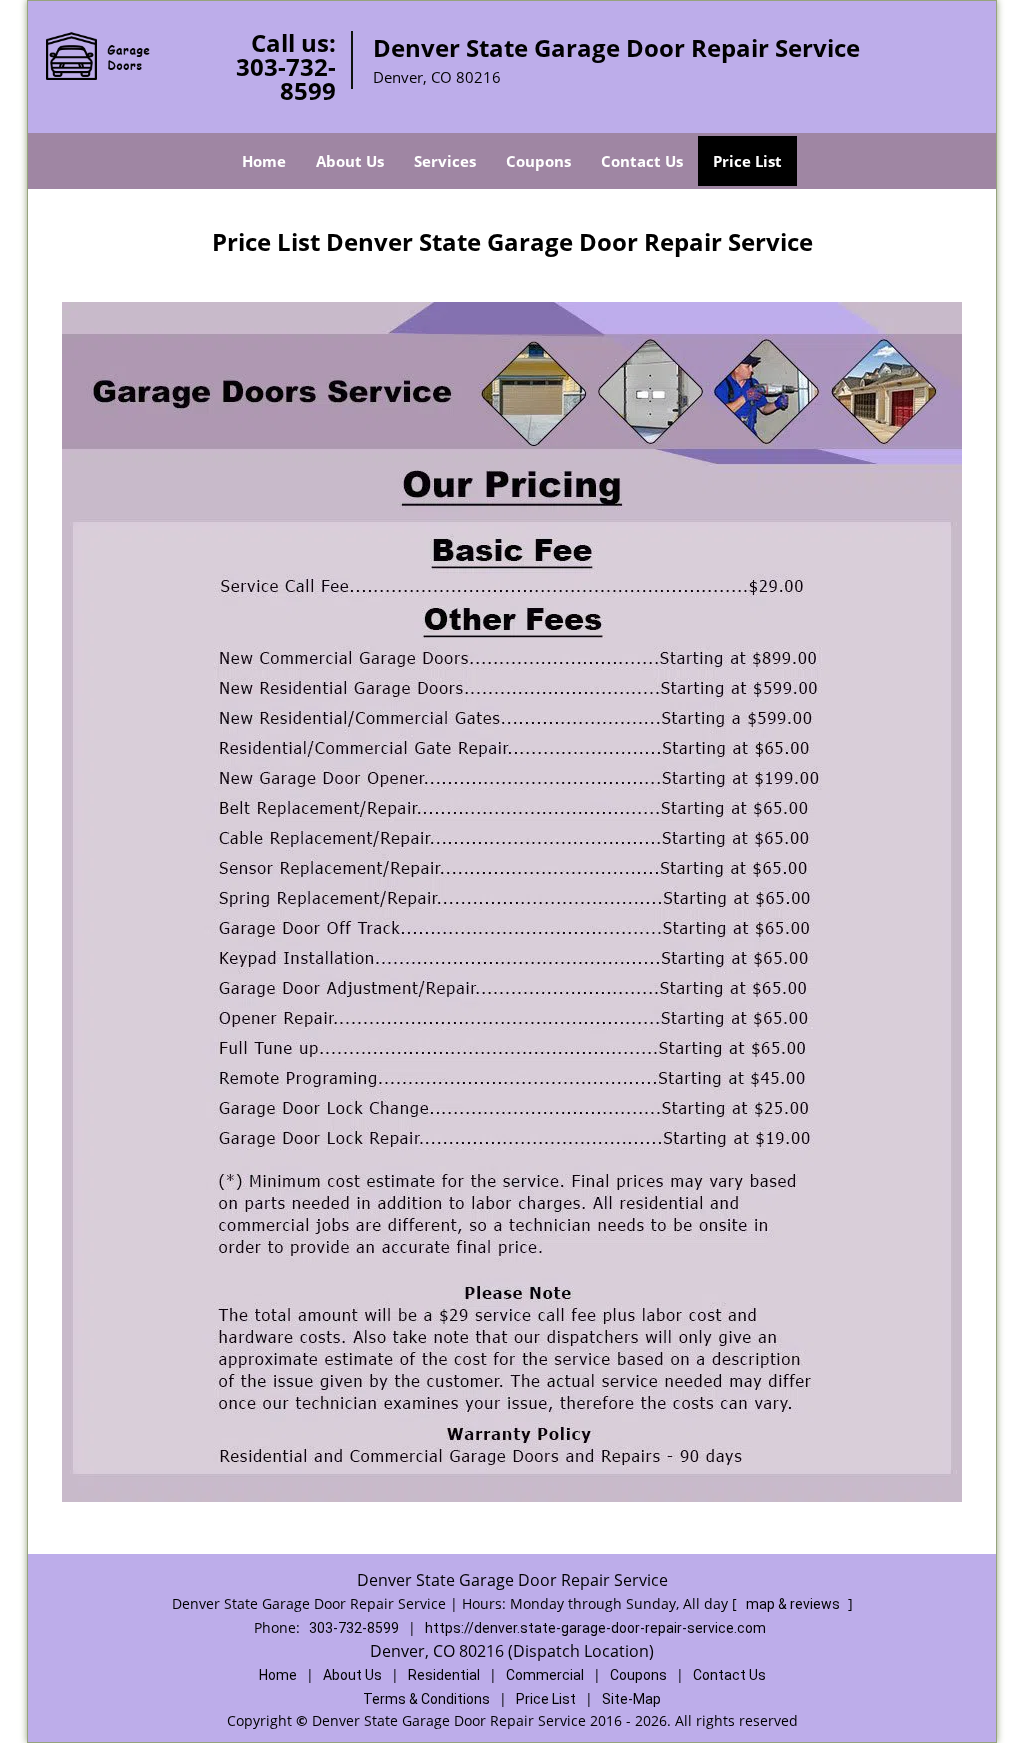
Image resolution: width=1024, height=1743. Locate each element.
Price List (747, 161)
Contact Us (642, 161)
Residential (444, 1675)
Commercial (545, 1675)
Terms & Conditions (426, 1699)
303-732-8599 (286, 78)
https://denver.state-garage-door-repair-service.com (595, 1628)
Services (445, 161)
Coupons (538, 161)
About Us (350, 161)
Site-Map (631, 1699)
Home (264, 161)
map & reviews (794, 1604)
